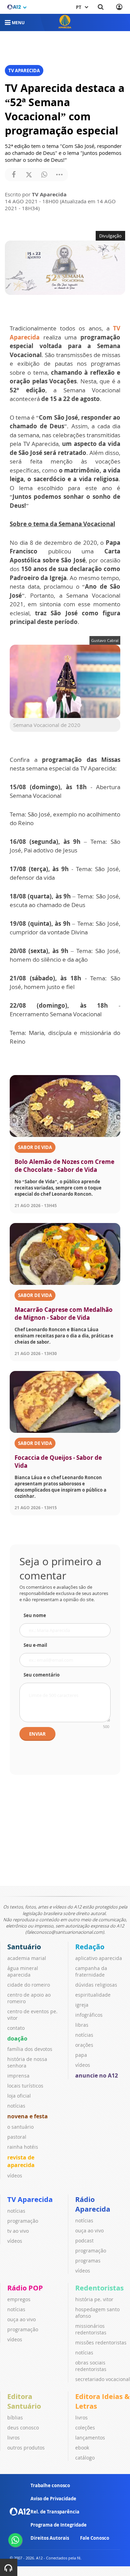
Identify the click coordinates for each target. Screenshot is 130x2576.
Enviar (37, 1734)
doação (17, 2038)
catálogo (85, 2458)
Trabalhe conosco (50, 2485)
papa (81, 2055)
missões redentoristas (101, 2342)
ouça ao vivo (89, 2230)
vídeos (15, 2176)
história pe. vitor (94, 2299)
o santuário (20, 2127)
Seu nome (35, 1615)
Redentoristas (99, 2288)
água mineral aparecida (23, 1971)
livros (14, 2438)
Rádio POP (25, 2288)
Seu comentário (42, 1675)
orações (84, 2045)
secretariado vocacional (103, 2379)
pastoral (17, 2137)
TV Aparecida (30, 2199)
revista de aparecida (21, 2161)
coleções (85, 2428)
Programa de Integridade (59, 2525)
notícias (16, 2106)
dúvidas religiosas (96, 1985)
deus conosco (23, 2428)
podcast (84, 2241)
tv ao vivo (18, 2231)
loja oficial (19, 2096)
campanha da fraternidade (91, 1971)
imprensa (18, 2076)
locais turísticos (25, 2086)
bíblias (15, 2418)
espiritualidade (93, 1995)
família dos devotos (30, 2049)
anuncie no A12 (97, 2075)
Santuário (24, 1947)
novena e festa (28, 2116)
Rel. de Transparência (55, 2512)
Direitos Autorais (50, 2538)
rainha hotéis (23, 2147)
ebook (82, 2448)
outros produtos (26, 2448)
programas (88, 2261)
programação (23, 2221)
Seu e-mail (35, 1645)
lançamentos (90, 2438)
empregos (19, 2299)
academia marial (27, 1958)
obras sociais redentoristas (91, 2366)
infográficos (89, 2015)
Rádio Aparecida (93, 2204)
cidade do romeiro (29, 1985)
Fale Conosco (95, 2538)
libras (82, 2025)
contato (16, 2028)
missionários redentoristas (91, 2329)
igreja (82, 2005)
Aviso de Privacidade (53, 2499)
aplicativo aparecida (99, 1958)
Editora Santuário (24, 2401)
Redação (90, 1947)
